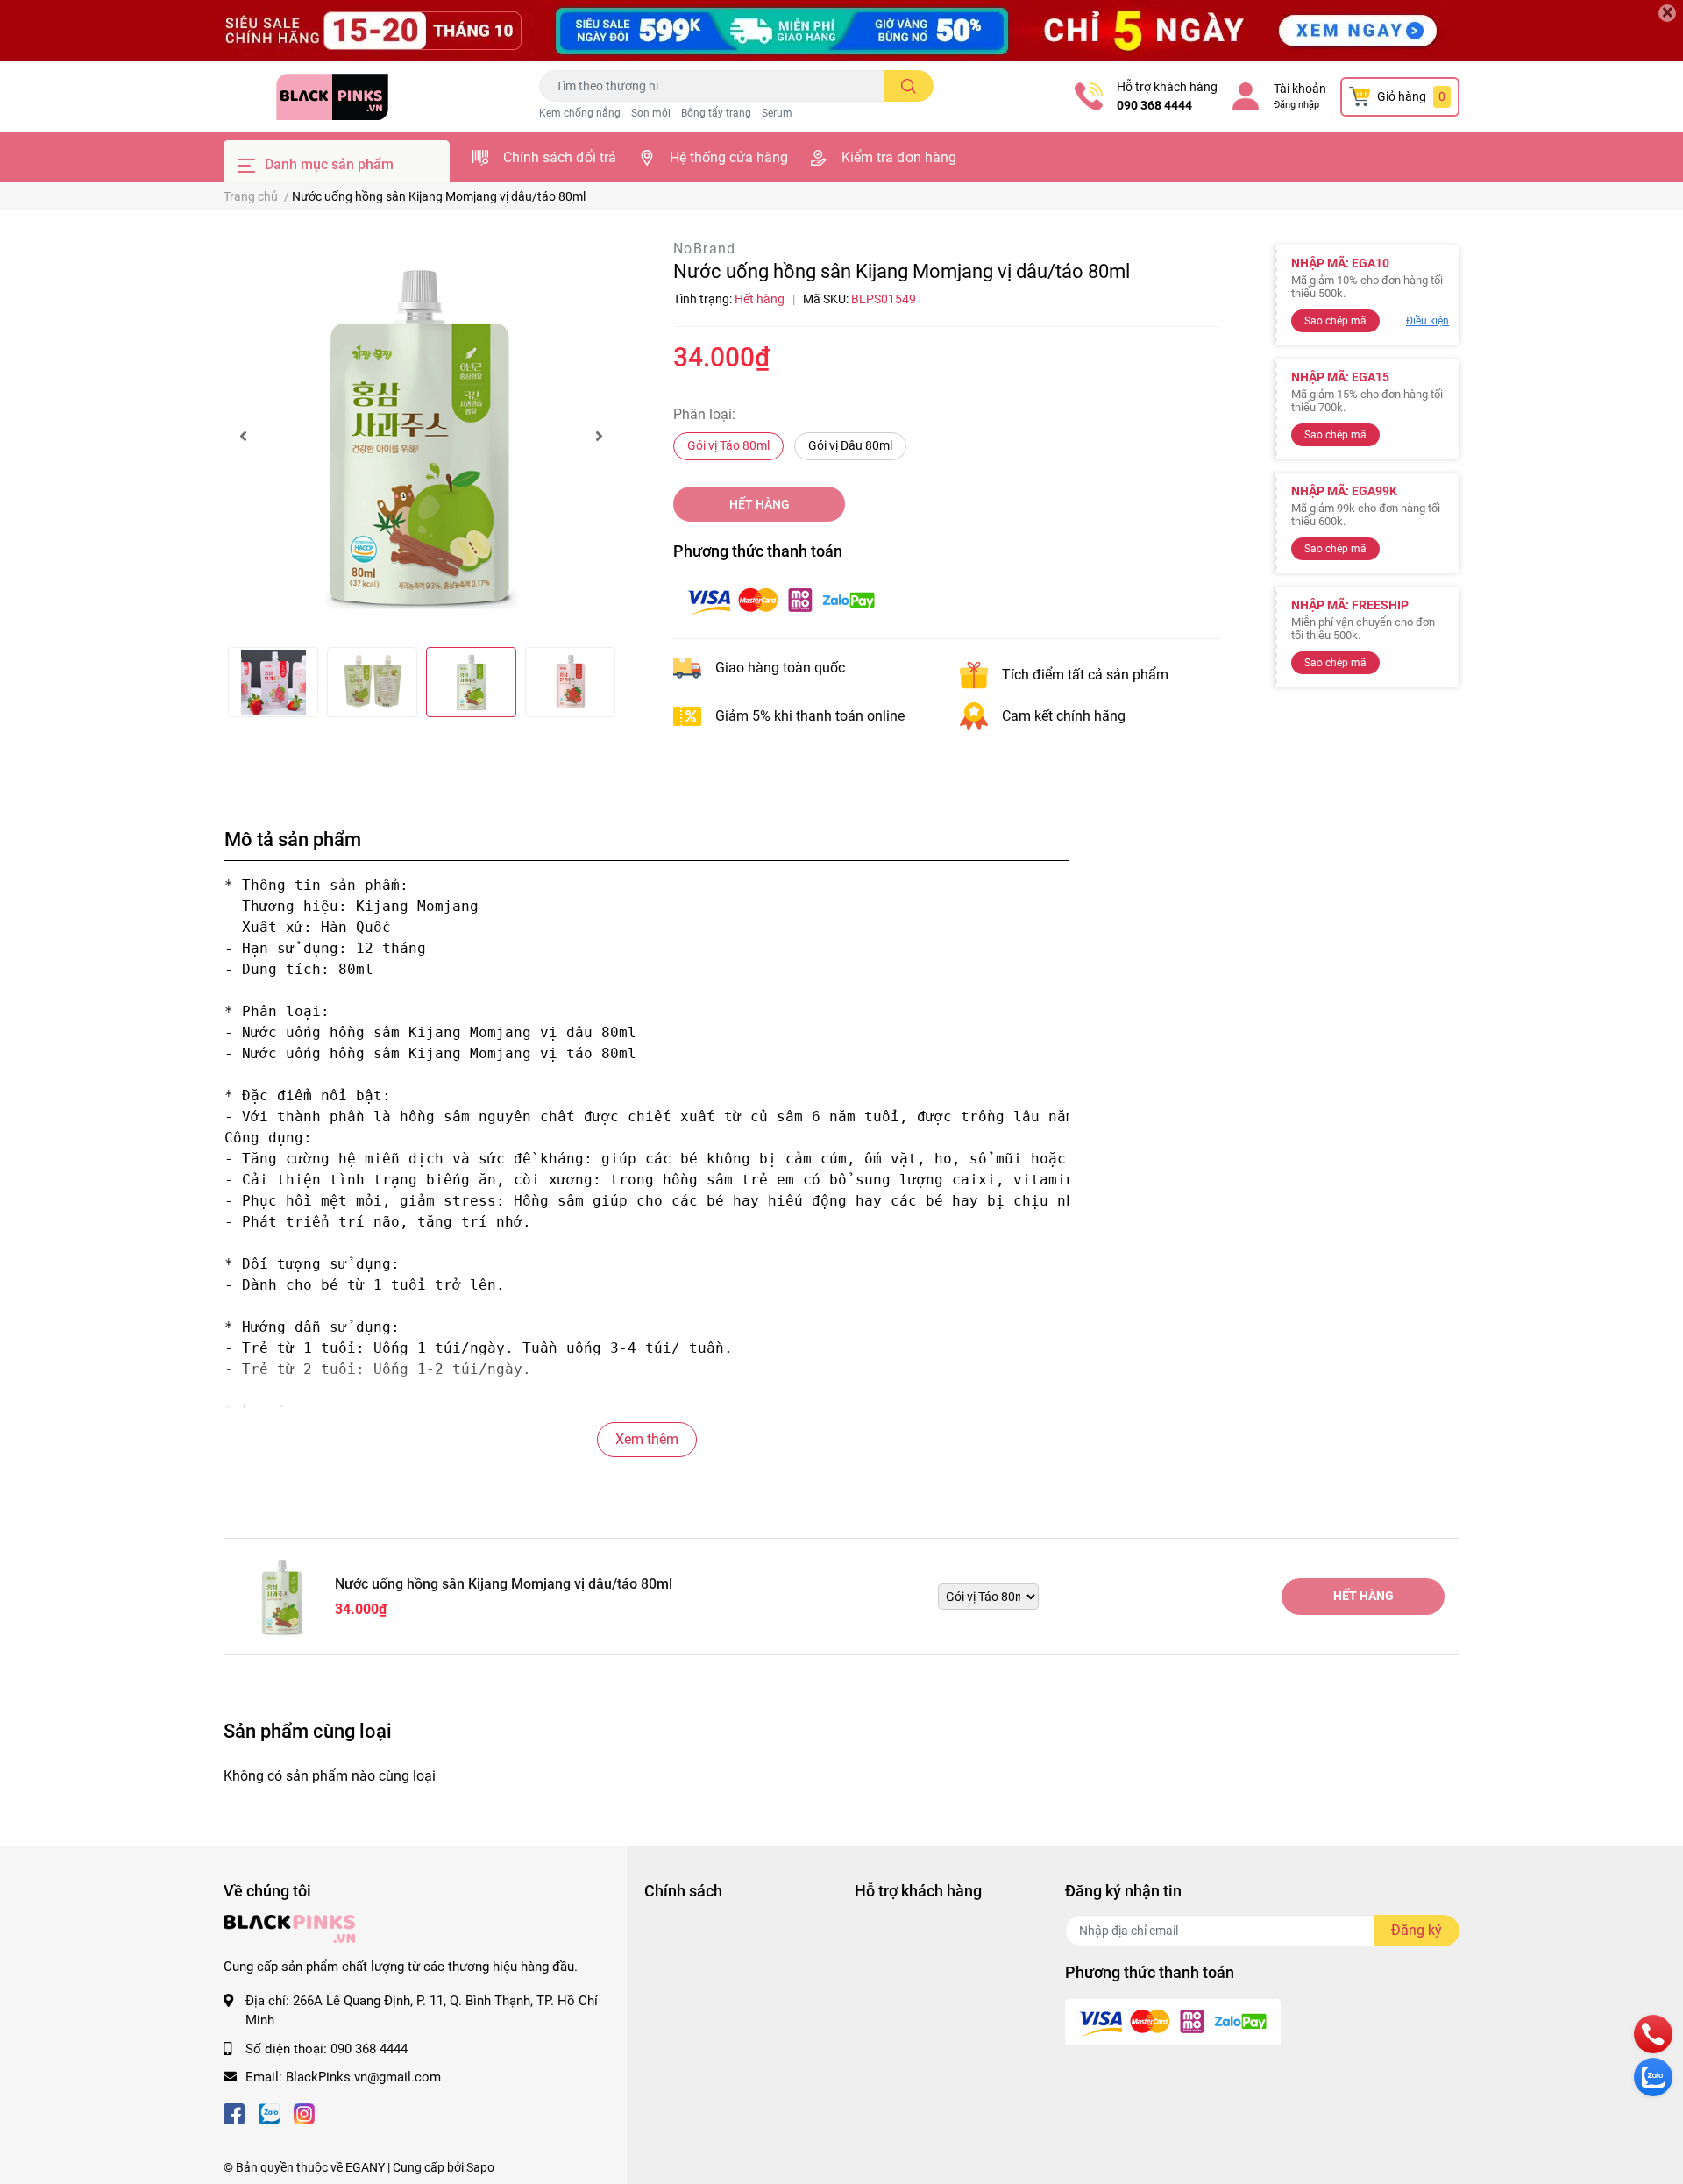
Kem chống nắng (580, 113)
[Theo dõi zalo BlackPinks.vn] (269, 2113)
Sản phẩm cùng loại (308, 1731)
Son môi (651, 113)
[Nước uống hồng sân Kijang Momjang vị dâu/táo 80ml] (421, 436)
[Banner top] (841, 31)
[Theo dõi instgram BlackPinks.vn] (304, 2113)
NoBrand (705, 249)
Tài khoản (1300, 89)
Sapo (480, 2167)
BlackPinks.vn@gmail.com (363, 2077)
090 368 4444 (1154, 105)
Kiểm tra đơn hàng (899, 157)
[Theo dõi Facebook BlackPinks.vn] (234, 2113)
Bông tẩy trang (716, 113)
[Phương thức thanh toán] (781, 600)
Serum (777, 113)
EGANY (365, 2167)
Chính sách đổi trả (560, 157)
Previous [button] (243, 436)
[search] (909, 86)
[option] (421, 436)
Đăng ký (1417, 1930)
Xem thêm (647, 1439)
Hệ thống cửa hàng (729, 157)
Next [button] (599, 436)
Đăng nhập (1296, 105)
